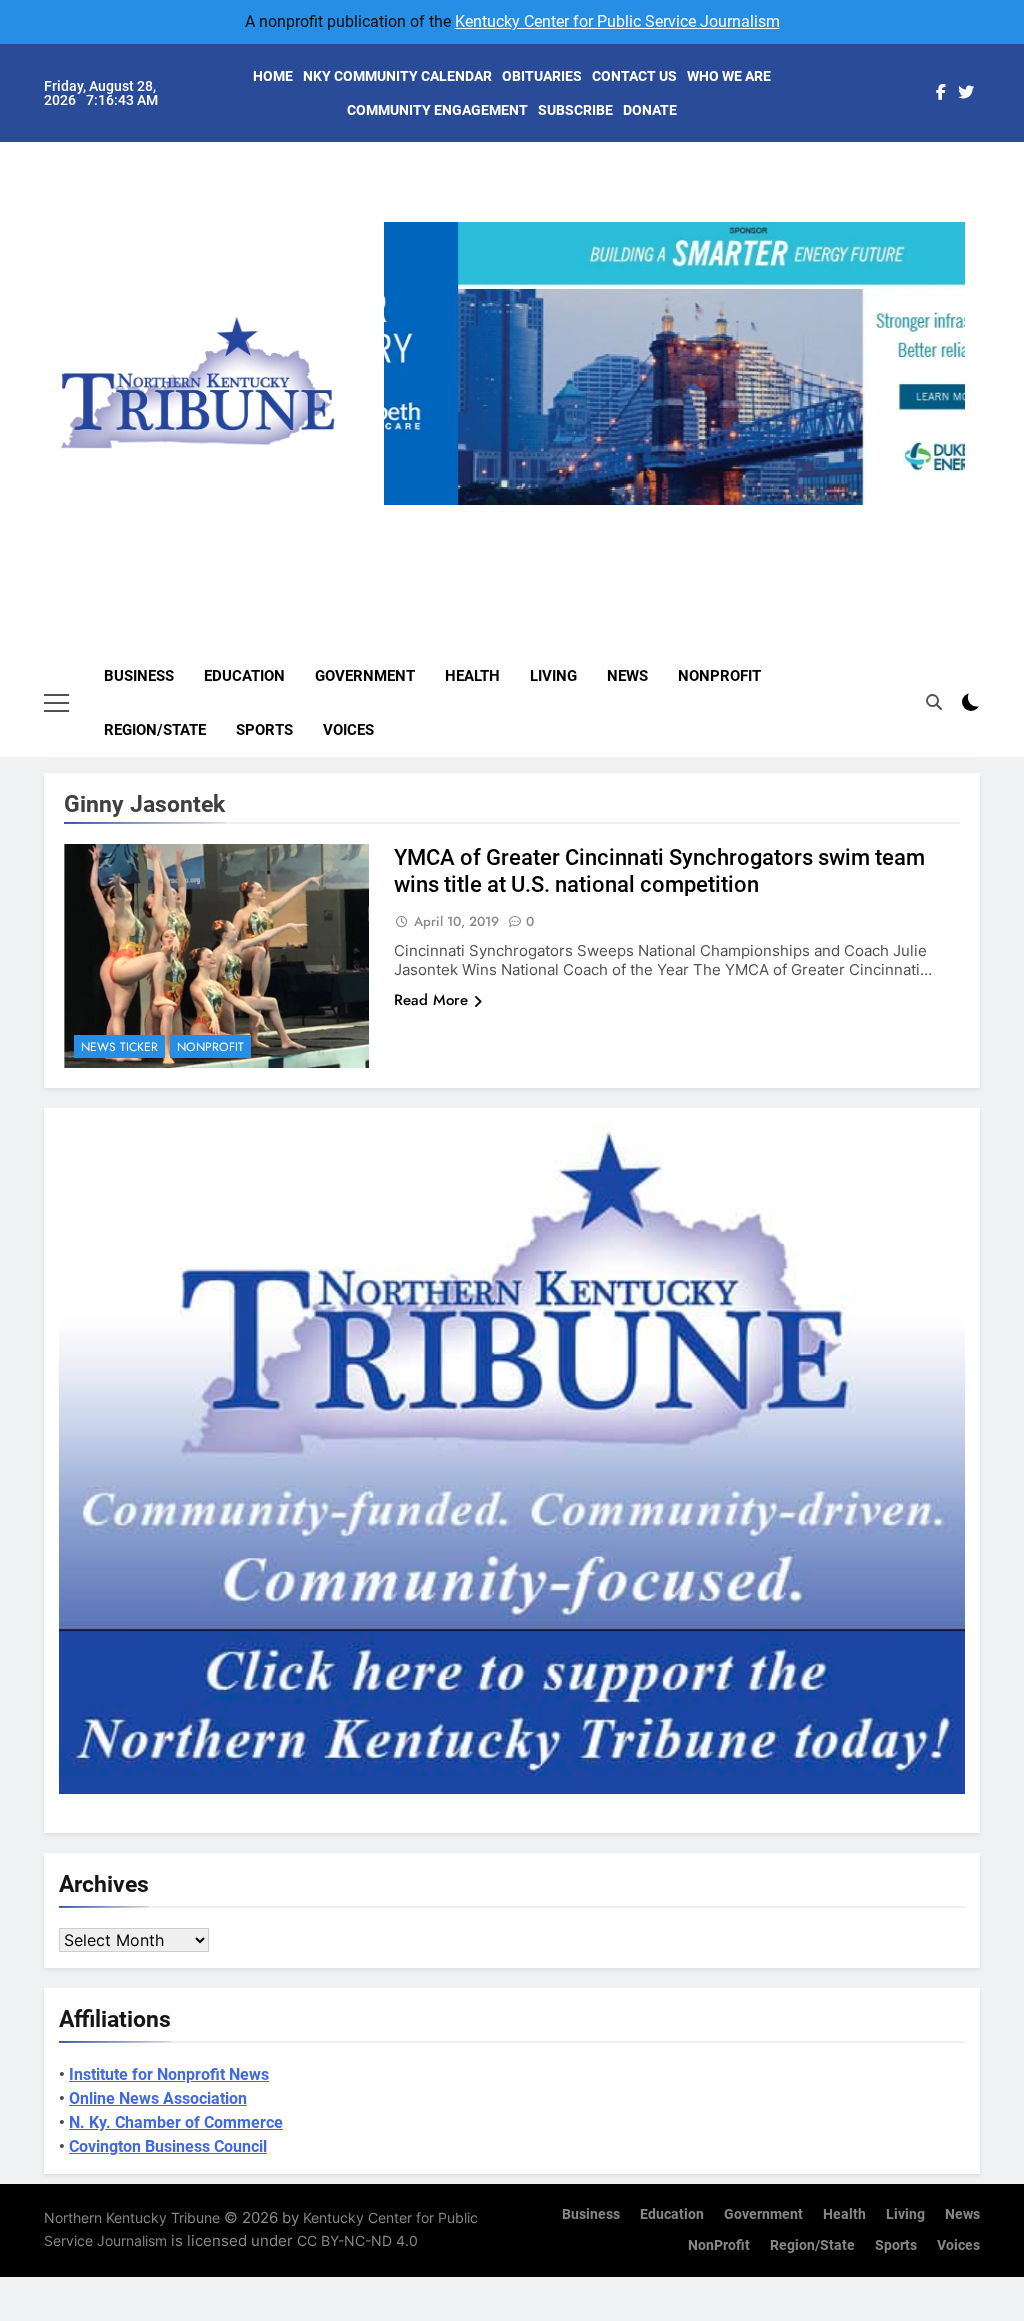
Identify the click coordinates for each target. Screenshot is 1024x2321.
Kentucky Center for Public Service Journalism (617, 21)
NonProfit (719, 676)
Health (472, 676)
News (627, 676)
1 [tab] (607, 516)
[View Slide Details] (674, 363)
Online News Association (158, 2098)
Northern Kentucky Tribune (132, 2217)
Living (553, 676)
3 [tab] (681, 516)
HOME (273, 76)
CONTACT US (634, 76)
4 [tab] (718, 516)
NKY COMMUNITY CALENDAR (397, 76)
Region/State (155, 730)
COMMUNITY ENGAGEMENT (437, 110)
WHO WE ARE (729, 76)
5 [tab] (755, 516)
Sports (264, 730)
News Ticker (119, 1047)
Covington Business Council (168, 2146)
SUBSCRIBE (575, 110)
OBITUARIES (542, 76)
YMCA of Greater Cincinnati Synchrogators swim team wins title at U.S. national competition (659, 871)
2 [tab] (644, 516)
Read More (431, 1000)
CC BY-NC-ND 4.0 (357, 2240)
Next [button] (942, 505)
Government (365, 676)
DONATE (650, 110)
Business (139, 676)
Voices (348, 730)
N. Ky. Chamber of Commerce (176, 2122)
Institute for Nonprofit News (169, 2074)
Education (244, 676)
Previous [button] (407, 505)
